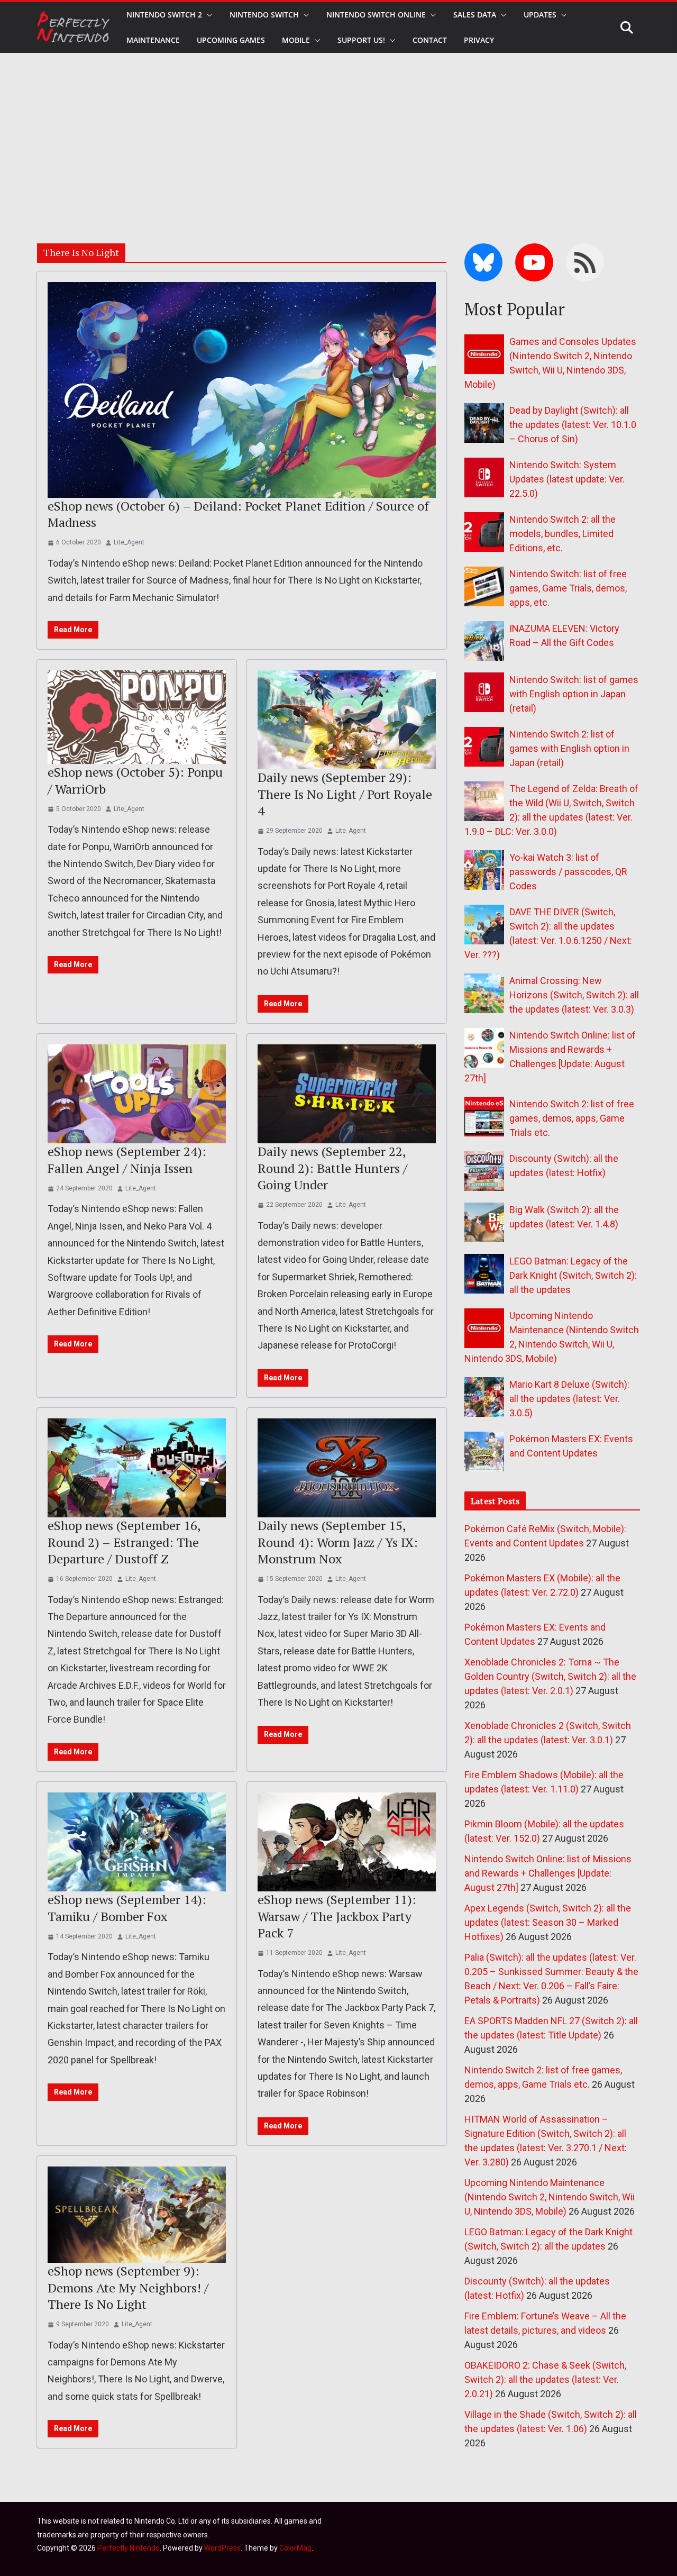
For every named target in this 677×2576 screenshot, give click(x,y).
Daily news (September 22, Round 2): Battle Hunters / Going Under (332, 1168)
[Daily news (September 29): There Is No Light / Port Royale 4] (347, 720)
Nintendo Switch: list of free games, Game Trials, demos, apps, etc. (568, 588)
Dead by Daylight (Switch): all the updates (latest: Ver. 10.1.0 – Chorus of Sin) (573, 425)
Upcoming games (231, 40)
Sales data (475, 15)
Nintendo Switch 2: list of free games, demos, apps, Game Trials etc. (572, 1118)
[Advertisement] (338, 132)
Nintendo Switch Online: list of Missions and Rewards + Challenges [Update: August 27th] (548, 1873)
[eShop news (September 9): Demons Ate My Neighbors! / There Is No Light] (137, 2215)
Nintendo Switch (264, 15)
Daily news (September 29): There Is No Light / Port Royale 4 (345, 794)
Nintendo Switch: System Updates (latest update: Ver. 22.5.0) (567, 479)
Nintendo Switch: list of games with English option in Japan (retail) (574, 694)
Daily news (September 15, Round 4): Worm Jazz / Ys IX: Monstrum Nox (338, 1542)
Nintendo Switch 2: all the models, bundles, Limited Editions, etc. (562, 534)
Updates (540, 15)
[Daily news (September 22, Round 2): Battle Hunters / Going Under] (347, 1094)
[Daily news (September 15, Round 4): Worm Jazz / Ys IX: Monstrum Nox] (347, 1468)
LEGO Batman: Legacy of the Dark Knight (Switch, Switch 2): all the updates (573, 1275)
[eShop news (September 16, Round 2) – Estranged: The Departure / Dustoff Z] (137, 1468)
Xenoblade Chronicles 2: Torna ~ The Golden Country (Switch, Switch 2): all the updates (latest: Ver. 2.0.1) (550, 1676)
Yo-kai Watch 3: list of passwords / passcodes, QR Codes (568, 872)
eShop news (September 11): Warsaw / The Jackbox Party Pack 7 (337, 1916)
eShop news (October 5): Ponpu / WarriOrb (135, 780)
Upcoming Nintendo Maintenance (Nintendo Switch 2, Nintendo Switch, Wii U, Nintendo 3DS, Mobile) (550, 2197)
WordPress (222, 2548)
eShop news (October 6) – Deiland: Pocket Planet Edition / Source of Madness (238, 514)
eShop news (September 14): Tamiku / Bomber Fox (127, 1908)
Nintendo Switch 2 (164, 15)
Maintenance (153, 40)
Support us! (361, 40)
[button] (207, 15)
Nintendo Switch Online (376, 15)
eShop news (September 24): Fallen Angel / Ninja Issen (127, 1159)
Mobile (296, 40)
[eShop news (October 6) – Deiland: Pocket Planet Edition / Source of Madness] (242, 390)
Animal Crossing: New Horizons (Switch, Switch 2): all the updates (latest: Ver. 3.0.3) (574, 995)
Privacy (479, 40)
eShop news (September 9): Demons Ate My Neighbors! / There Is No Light (128, 2287)
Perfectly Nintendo (129, 2548)
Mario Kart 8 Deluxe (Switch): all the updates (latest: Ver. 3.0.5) (569, 1399)
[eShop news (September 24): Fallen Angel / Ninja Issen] (137, 1094)
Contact (430, 40)
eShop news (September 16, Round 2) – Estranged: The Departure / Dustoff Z (124, 1542)
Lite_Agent (129, 542)
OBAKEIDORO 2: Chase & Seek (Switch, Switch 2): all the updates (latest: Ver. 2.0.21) (545, 2379)
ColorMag (295, 2548)
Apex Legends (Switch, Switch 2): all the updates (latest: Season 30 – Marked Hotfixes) (548, 1922)
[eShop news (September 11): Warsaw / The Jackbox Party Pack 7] (347, 1842)
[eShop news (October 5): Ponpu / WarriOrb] (137, 717)
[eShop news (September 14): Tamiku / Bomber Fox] (137, 1842)
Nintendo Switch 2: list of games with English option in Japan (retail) (569, 748)
